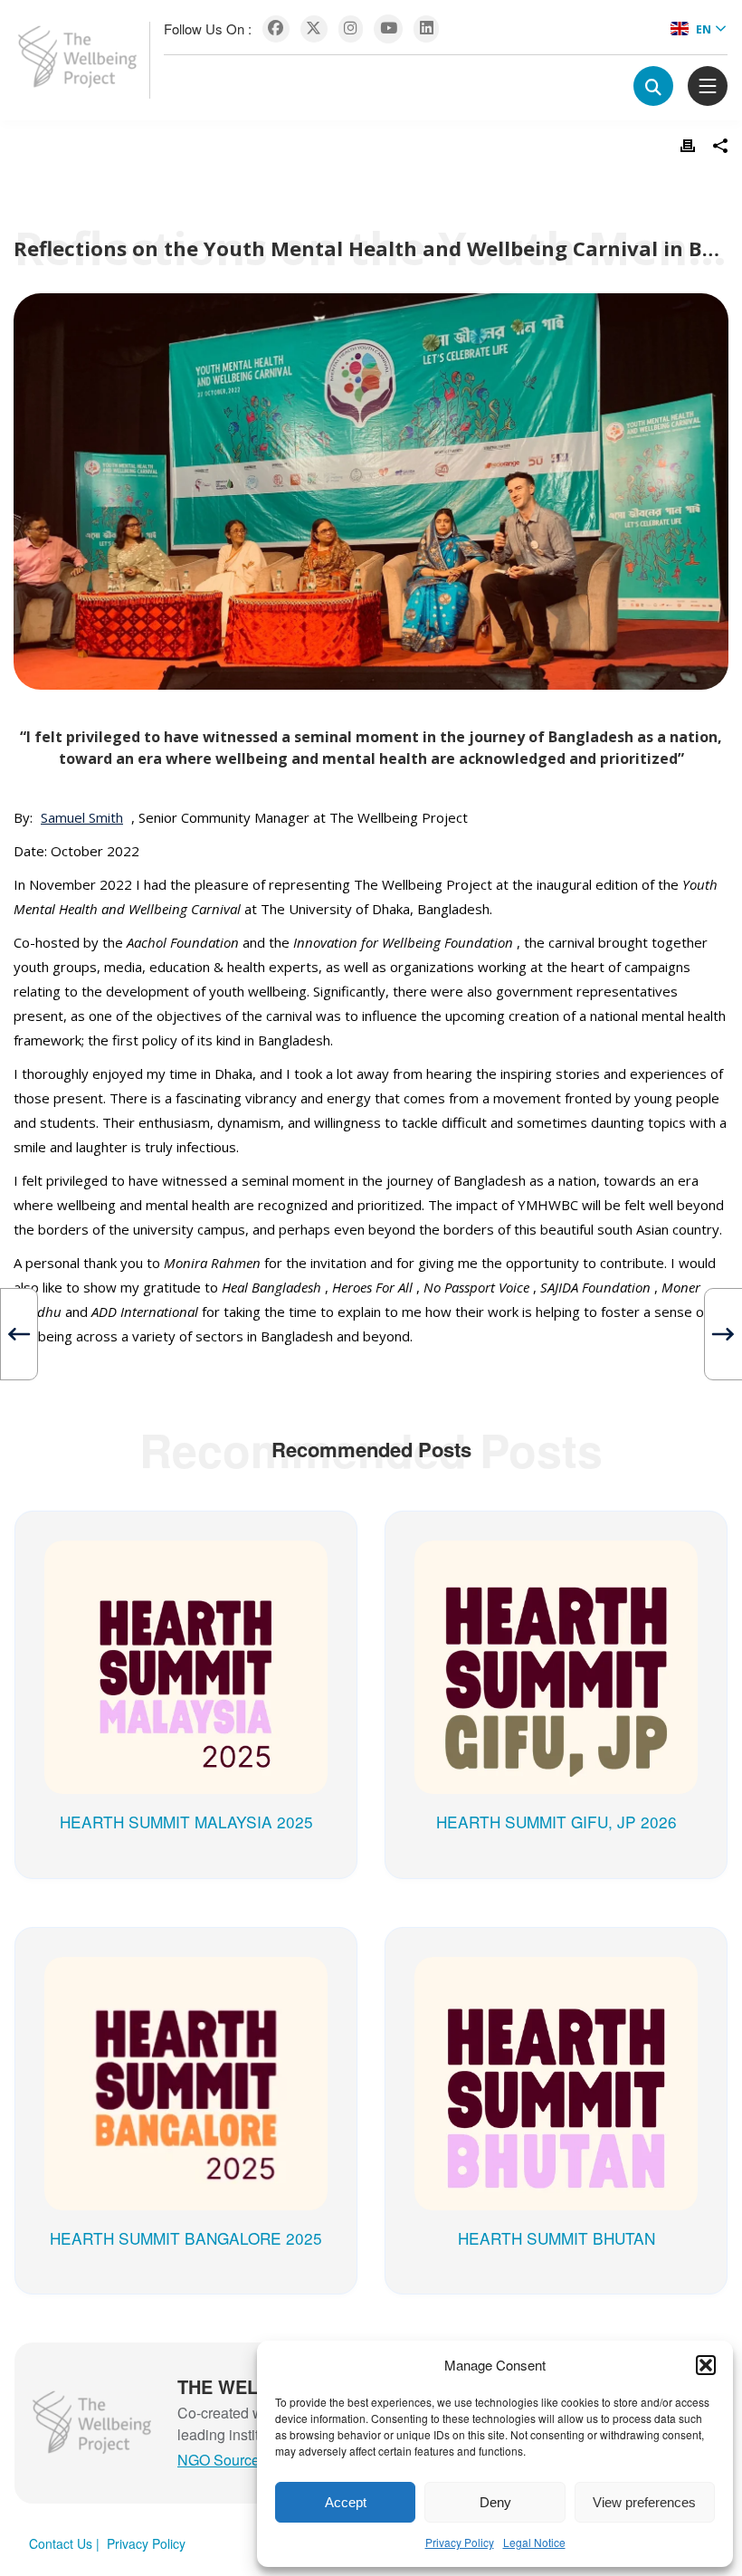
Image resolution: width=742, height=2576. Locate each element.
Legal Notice (534, 2542)
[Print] (688, 146)
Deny (495, 2502)
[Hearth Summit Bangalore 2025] (186, 1975)
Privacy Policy (460, 2542)
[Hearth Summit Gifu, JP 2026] (556, 1559)
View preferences (644, 2502)
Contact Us (61, 2543)
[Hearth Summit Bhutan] (556, 1975)
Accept (346, 2502)
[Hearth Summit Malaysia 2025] (186, 1559)
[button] (706, 2365)
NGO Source (219, 2460)
